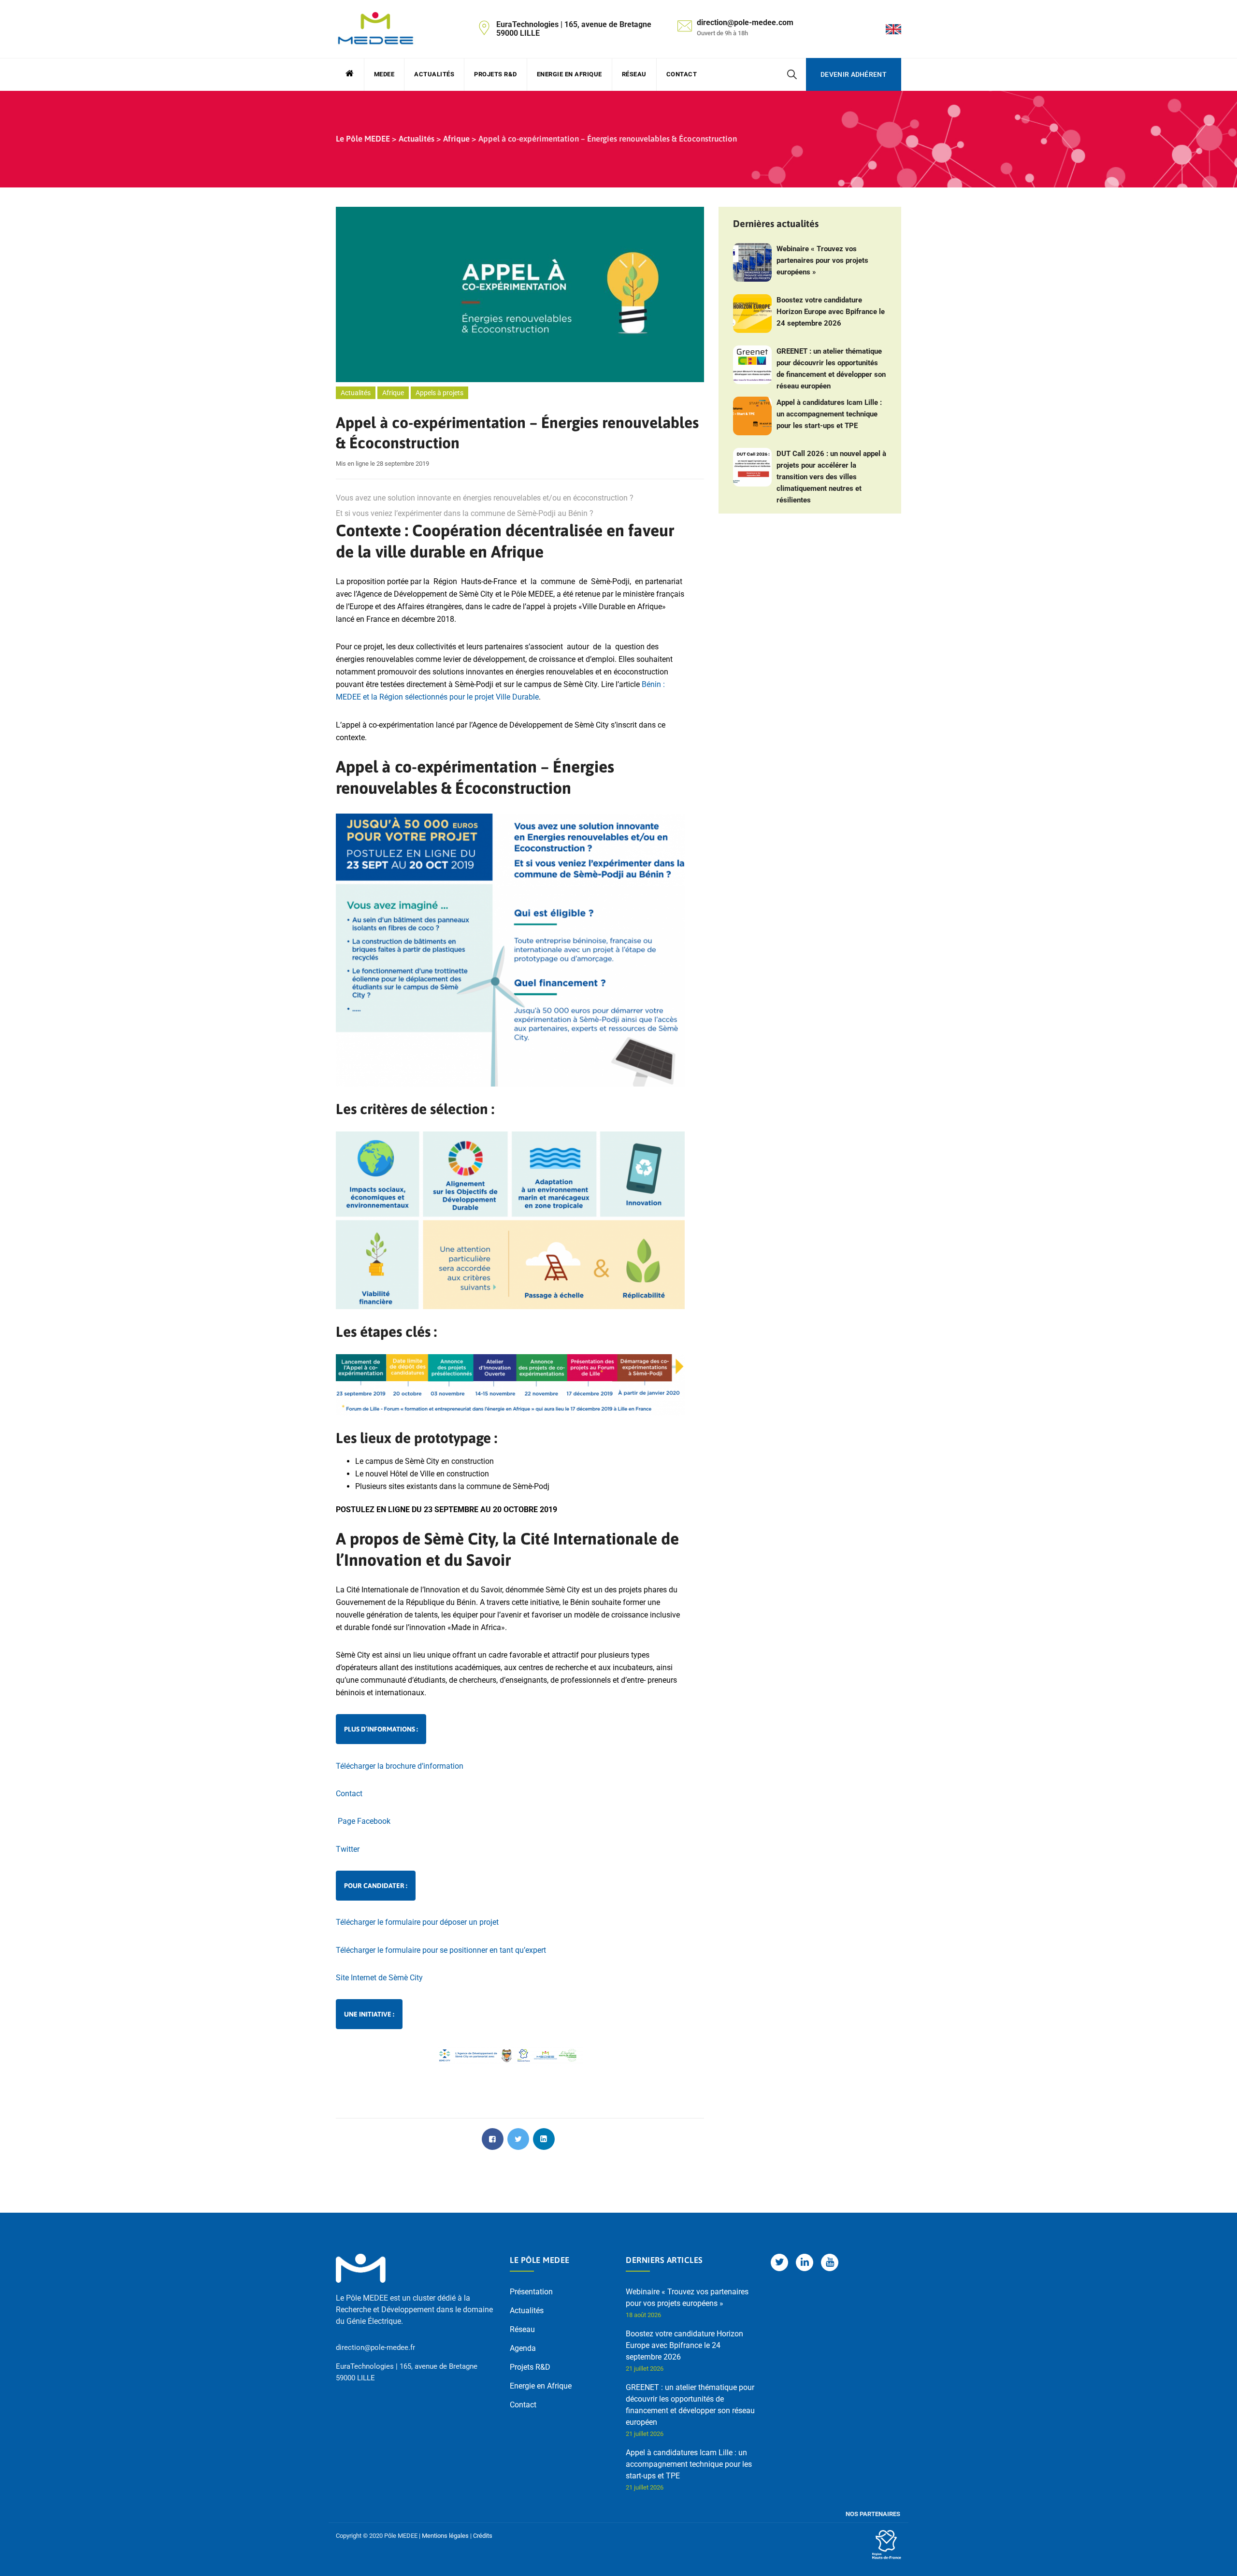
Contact (682, 74)
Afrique (393, 393)
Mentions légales (445, 2536)
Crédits (483, 2536)
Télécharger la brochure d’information (400, 1766)
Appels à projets (439, 393)
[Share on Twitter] (518, 2139)
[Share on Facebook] (493, 2139)
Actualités (434, 74)
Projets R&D (496, 74)
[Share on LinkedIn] (544, 2139)
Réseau (634, 74)
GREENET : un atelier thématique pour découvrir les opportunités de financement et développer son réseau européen (831, 369)
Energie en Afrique (569, 74)
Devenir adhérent (854, 74)
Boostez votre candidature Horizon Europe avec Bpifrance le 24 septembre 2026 (831, 312)
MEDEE (384, 74)
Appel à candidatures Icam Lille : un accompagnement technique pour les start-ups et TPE (829, 414)
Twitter (348, 1849)
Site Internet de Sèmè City (379, 1978)
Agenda (523, 2348)
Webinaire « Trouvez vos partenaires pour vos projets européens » (822, 260)
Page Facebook (363, 1821)
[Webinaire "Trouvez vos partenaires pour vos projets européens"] (752, 262)
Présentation (531, 2292)
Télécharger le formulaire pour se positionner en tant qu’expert (442, 1950)
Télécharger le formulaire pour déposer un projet (417, 1922)
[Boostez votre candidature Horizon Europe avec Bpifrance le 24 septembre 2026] (752, 314)
